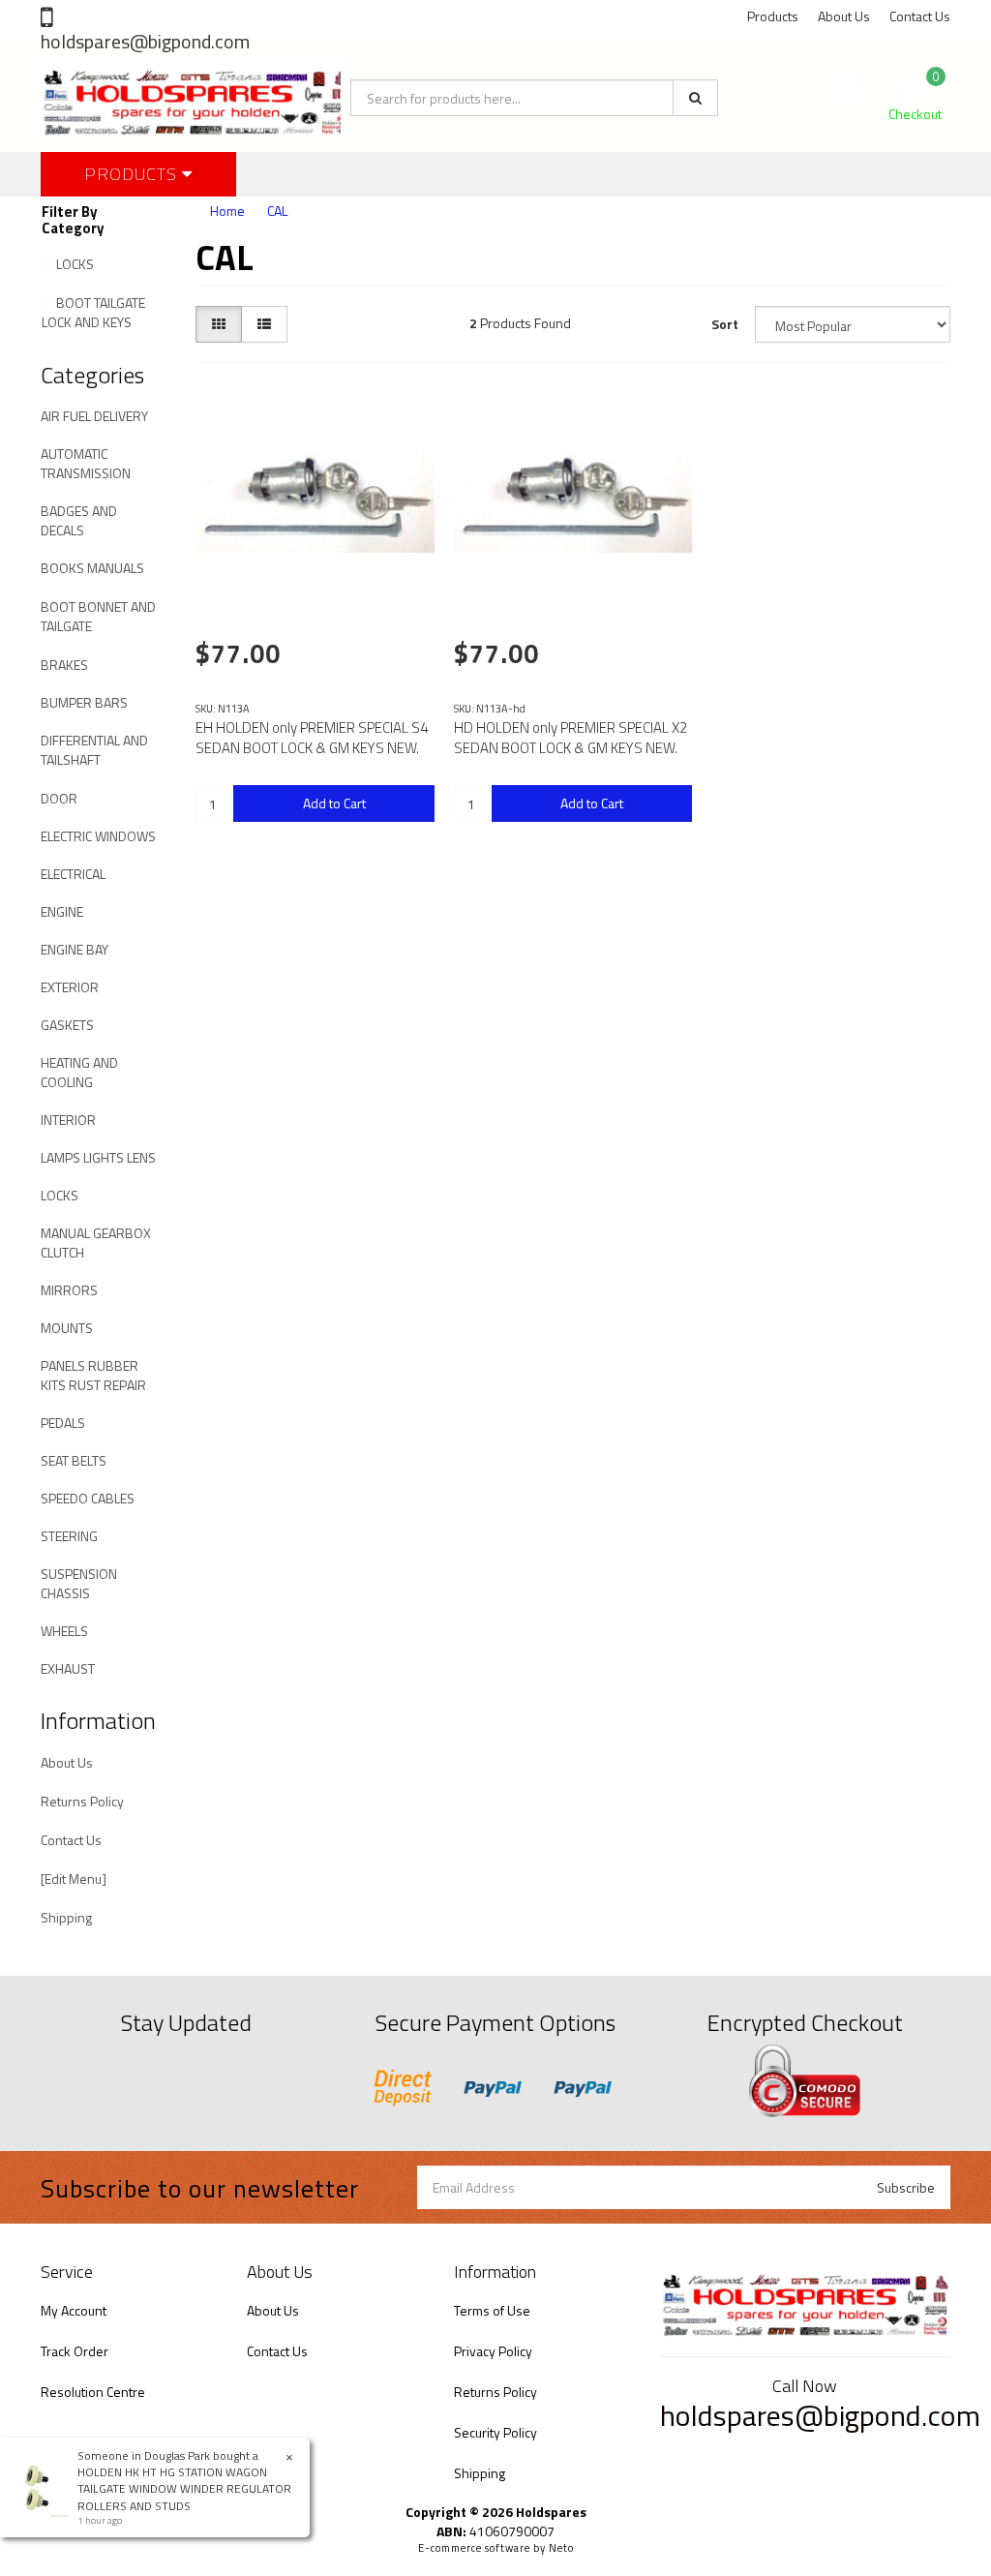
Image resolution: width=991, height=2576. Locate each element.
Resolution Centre (93, 2392)
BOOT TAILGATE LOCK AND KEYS (93, 312)
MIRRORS (69, 1290)
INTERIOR (68, 1120)
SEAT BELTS (74, 1460)
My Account (74, 2310)
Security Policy (495, 2432)
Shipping (66, 1917)
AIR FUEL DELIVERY (94, 416)
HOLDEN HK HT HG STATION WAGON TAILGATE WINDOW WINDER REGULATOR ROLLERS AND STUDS (184, 2488)
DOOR (59, 798)
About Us (844, 16)
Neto (561, 2548)
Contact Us (920, 16)
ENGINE (62, 911)
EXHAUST (68, 1668)
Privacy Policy (493, 2351)
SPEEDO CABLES (88, 1498)
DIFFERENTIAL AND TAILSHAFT (94, 750)
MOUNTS (67, 1328)
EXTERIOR (70, 987)
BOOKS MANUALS (92, 568)
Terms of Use (492, 2310)
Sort (725, 324)
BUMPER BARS (84, 702)
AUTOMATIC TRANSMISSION (86, 463)
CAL (277, 211)
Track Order (75, 2351)
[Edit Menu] (74, 1879)
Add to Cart (334, 803)
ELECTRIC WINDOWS (98, 836)
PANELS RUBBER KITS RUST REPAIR (93, 1375)
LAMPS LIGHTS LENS (98, 1157)
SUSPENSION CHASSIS (79, 1583)
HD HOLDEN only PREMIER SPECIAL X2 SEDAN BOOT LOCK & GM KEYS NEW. (571, 738)
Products (773, 16)
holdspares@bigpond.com (145, 41)
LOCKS (75, 264)
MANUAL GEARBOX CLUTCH (96, 1243)
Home (227, 211)
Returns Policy (82, 1801)
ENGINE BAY (75, 949)
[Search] (695, 98)
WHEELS (64, 1631)
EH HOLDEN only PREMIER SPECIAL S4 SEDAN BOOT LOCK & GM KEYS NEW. (312, 738)
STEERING (69, 1536)
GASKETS (67, 1025)
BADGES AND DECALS (79, 520)
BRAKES (64, 665)
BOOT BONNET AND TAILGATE (98, 616)
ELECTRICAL (73, 874)
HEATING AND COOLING (79, 1072)
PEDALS (63, 1423)
